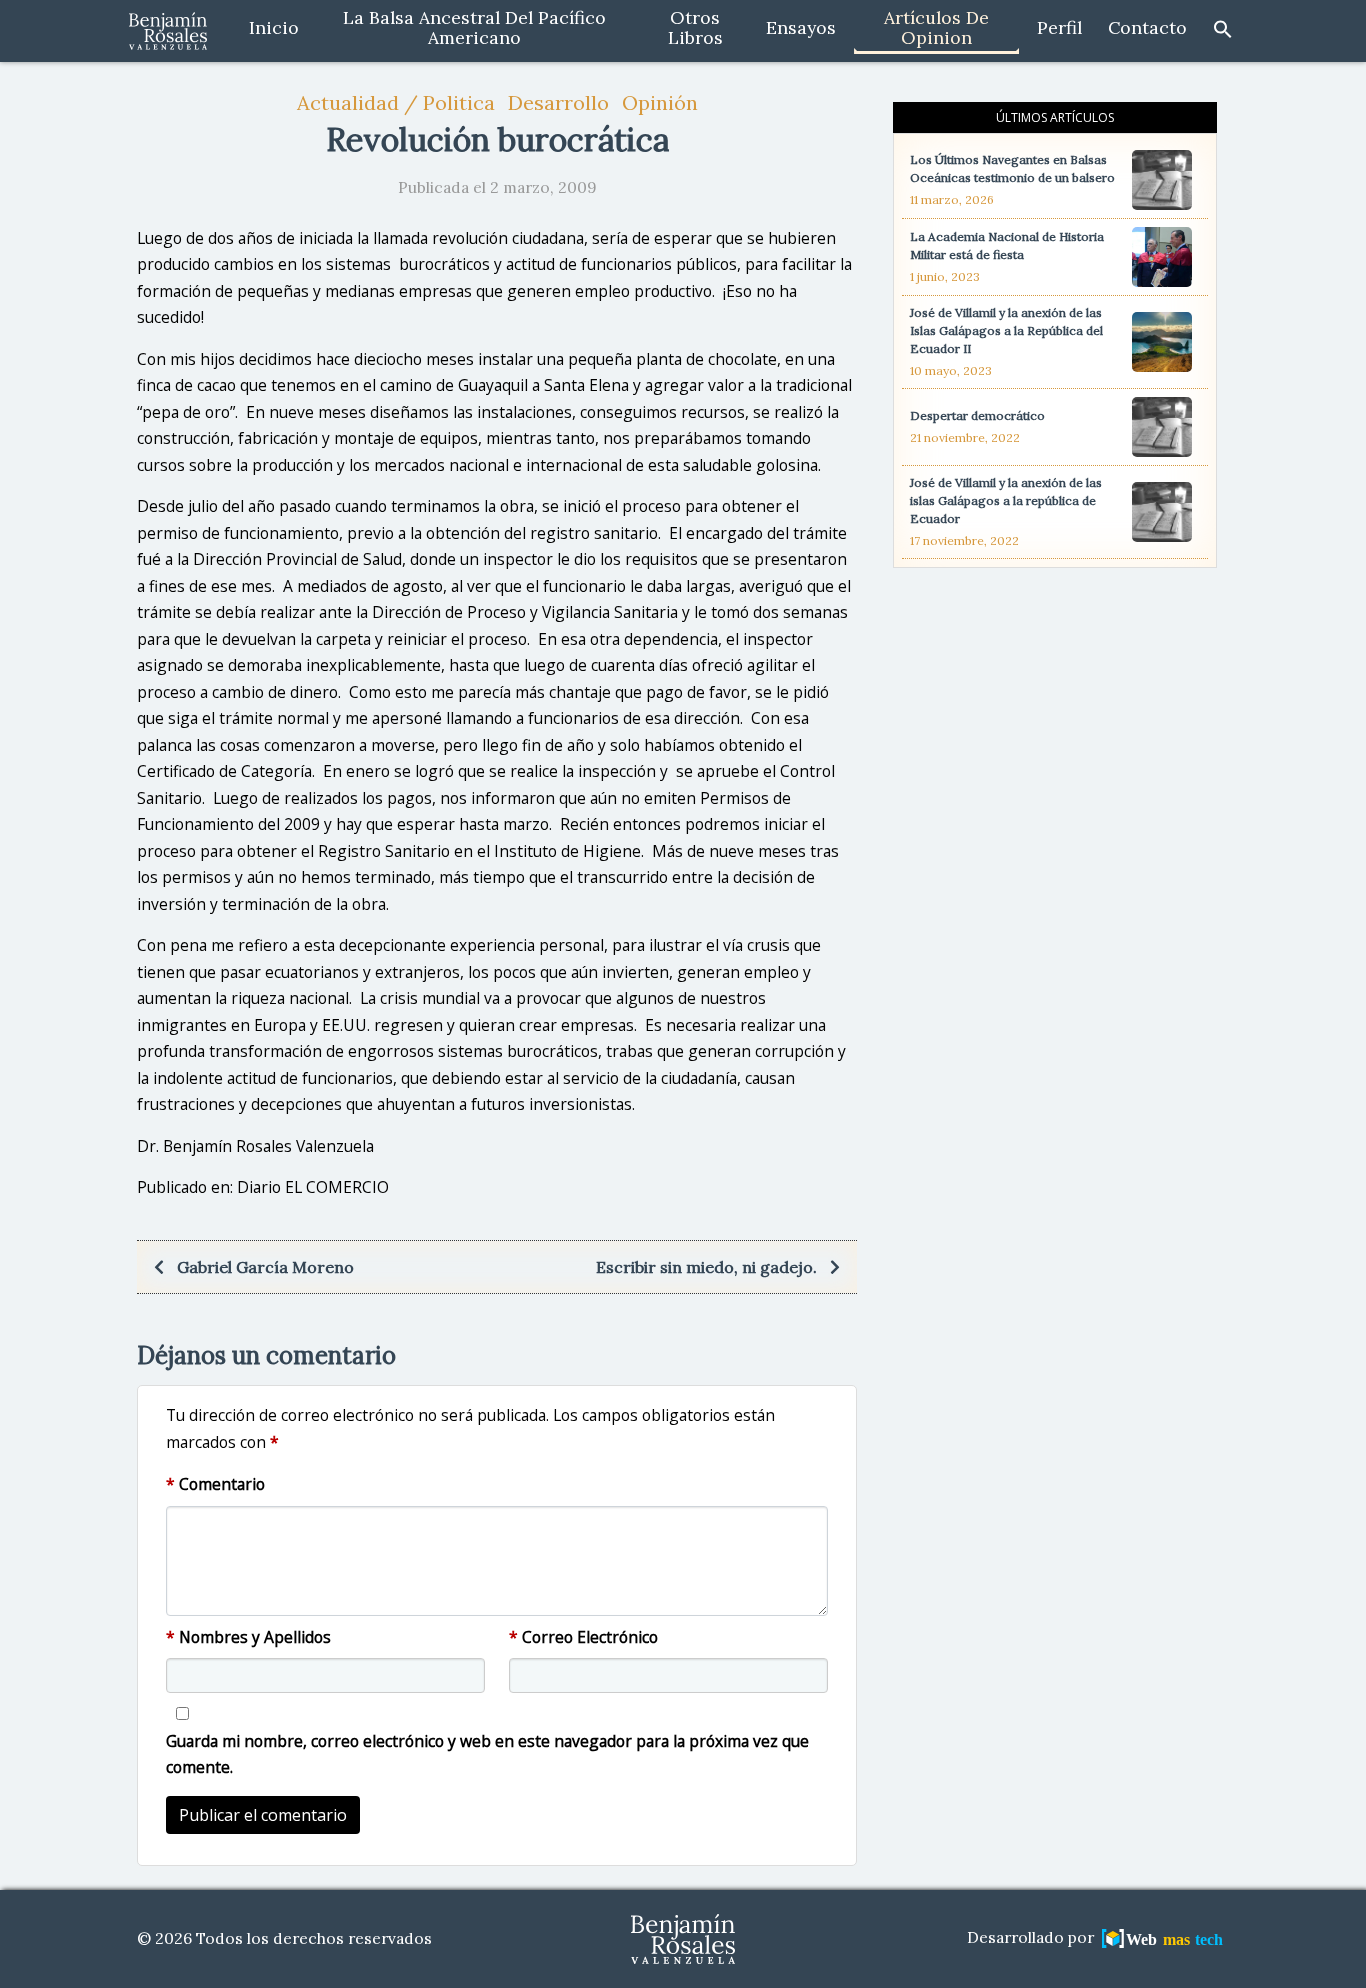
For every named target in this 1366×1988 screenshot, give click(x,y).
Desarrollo (558, 102)
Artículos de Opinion (936, 28)
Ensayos (801, 28)
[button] (1223, 28)
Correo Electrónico (583, 1637)
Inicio (274, 28)
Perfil (1059, 28)
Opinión (660, 102)
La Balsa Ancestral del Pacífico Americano (474, 28)
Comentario (215, 1484)
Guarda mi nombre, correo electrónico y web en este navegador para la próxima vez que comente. (487, 1754)
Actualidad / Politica (396, 102)
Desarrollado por (1032, 1937)
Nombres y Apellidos (248, 1637)
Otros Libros (695, 28)
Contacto (1147, 28)
